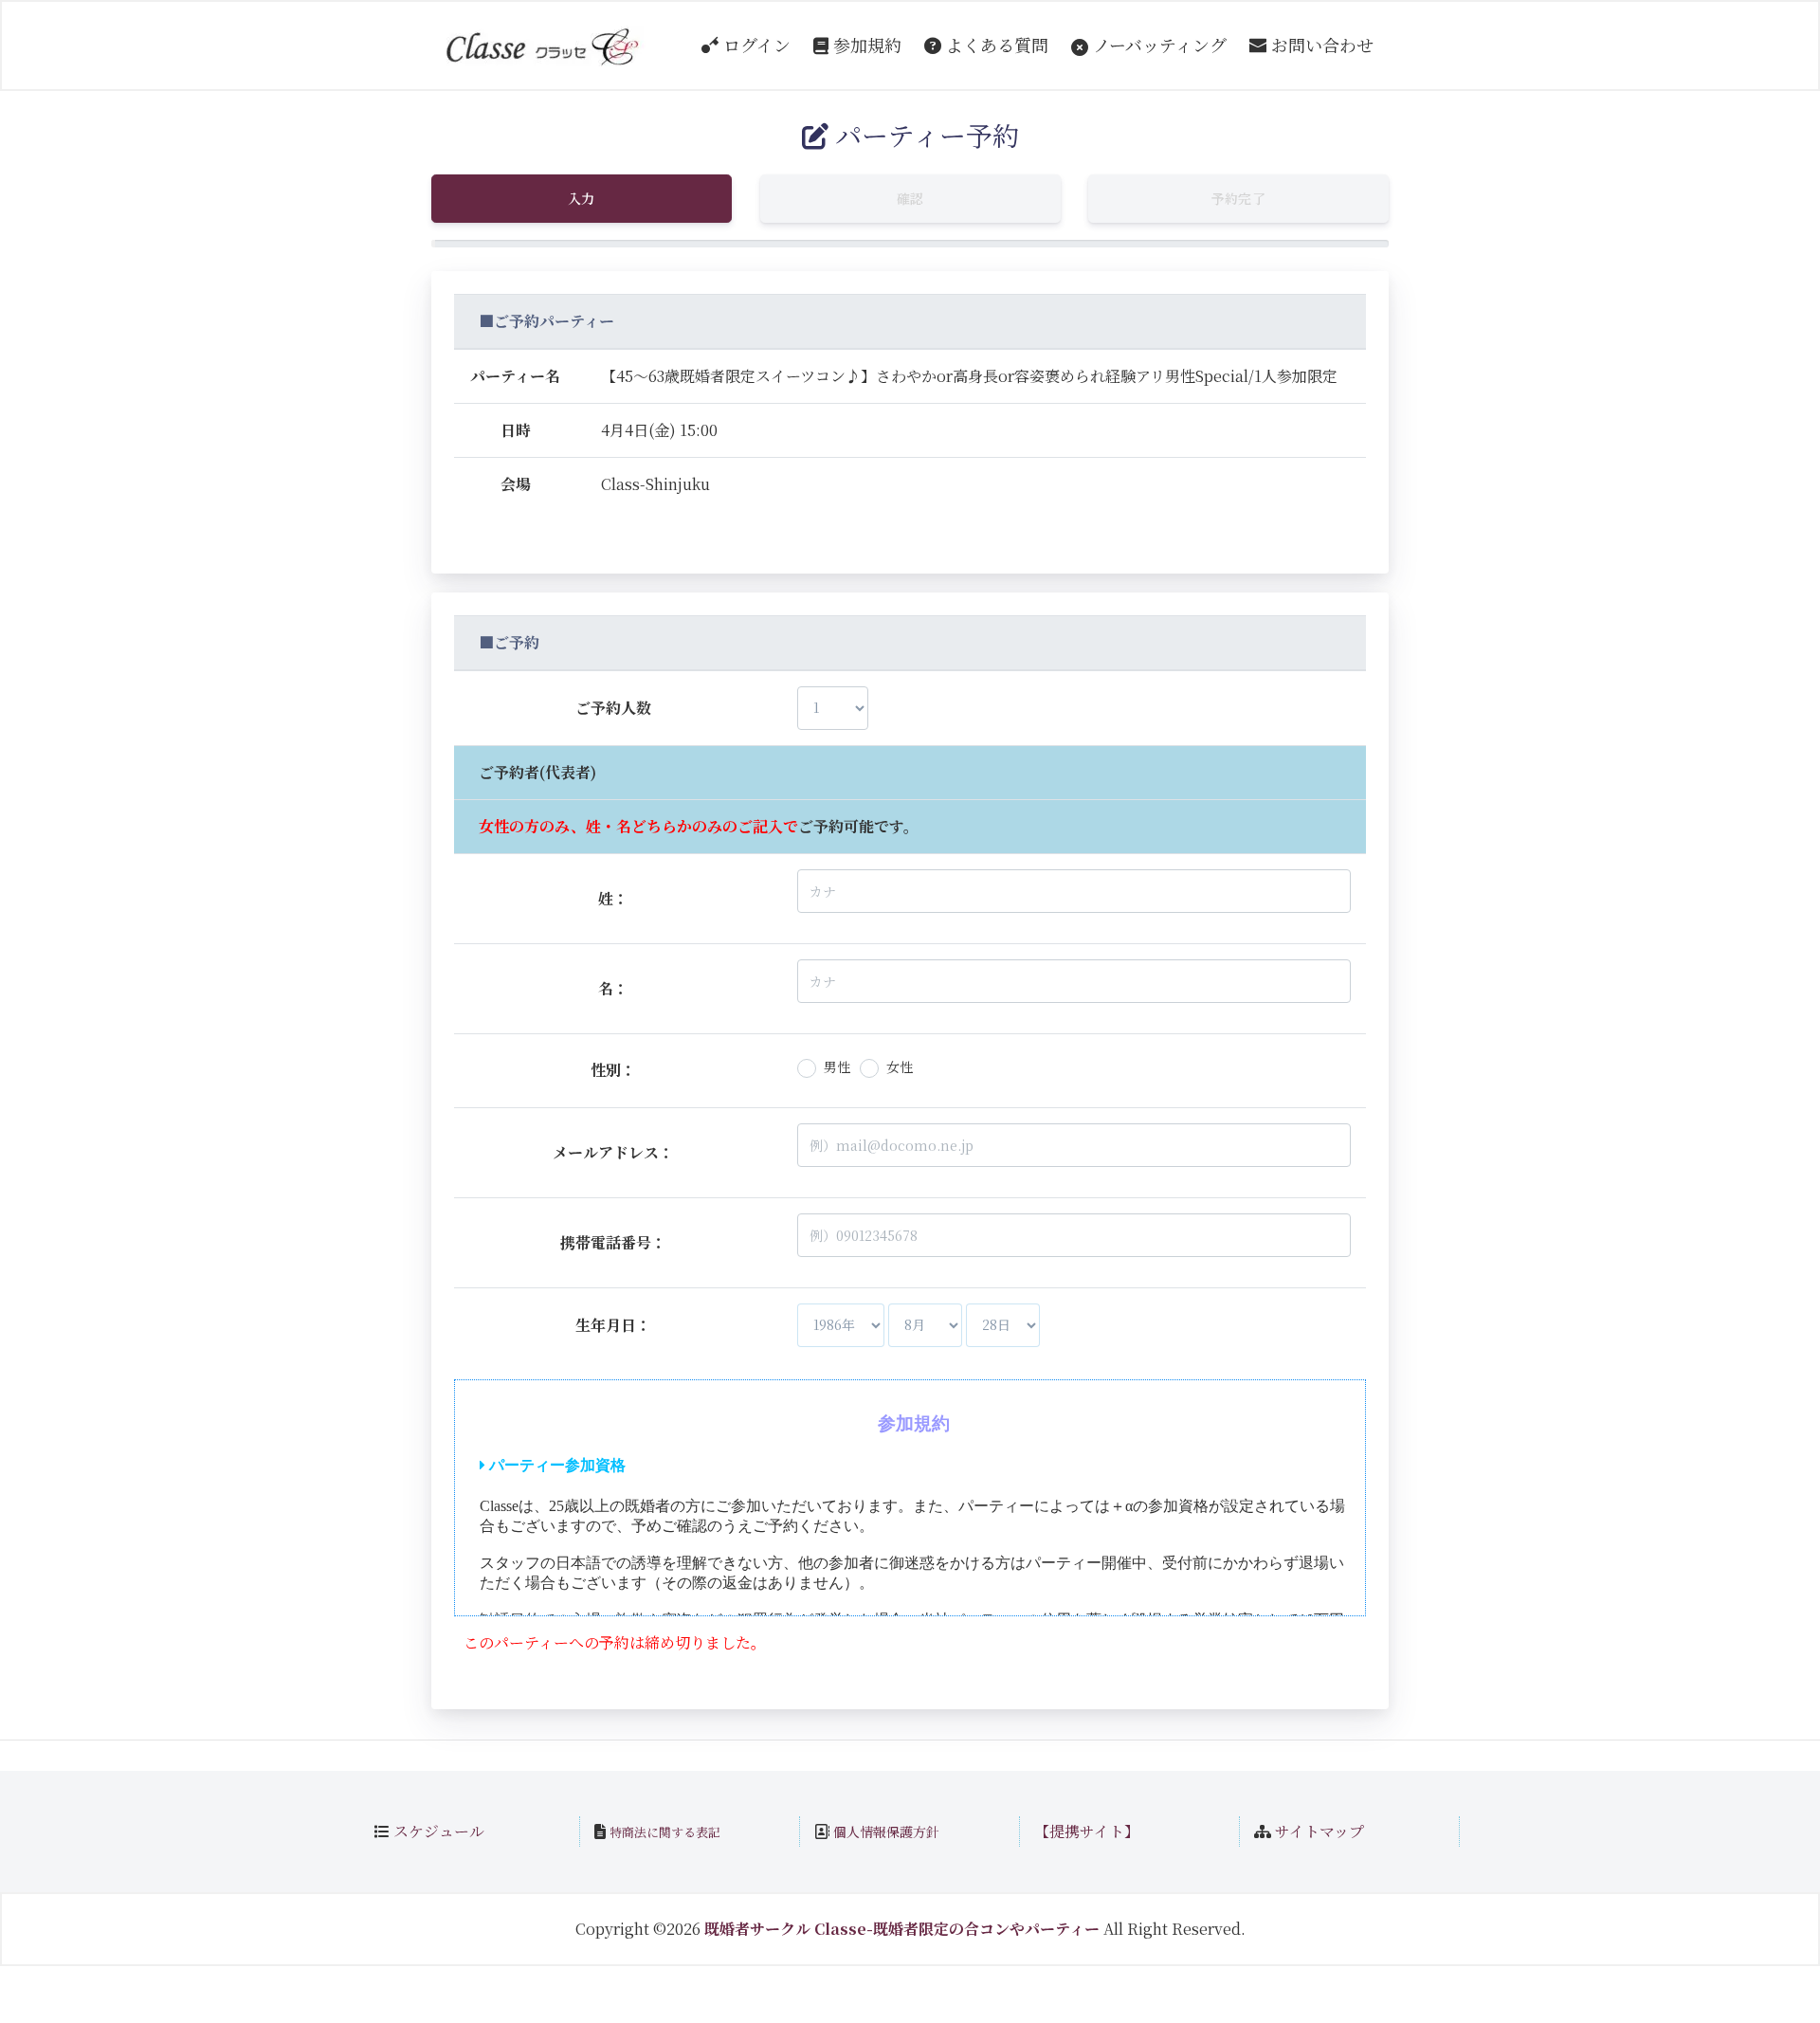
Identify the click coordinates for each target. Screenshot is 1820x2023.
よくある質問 (995, 45)
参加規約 (865, 45)
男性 (837, 1066)
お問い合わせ (1320, 45)
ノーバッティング (1157, 45)
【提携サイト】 (1087, 1831)
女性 (900, 1066)
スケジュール (439, 1831)
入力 (582, 198)
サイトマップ (1319, 1831)
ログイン (755, 45)
